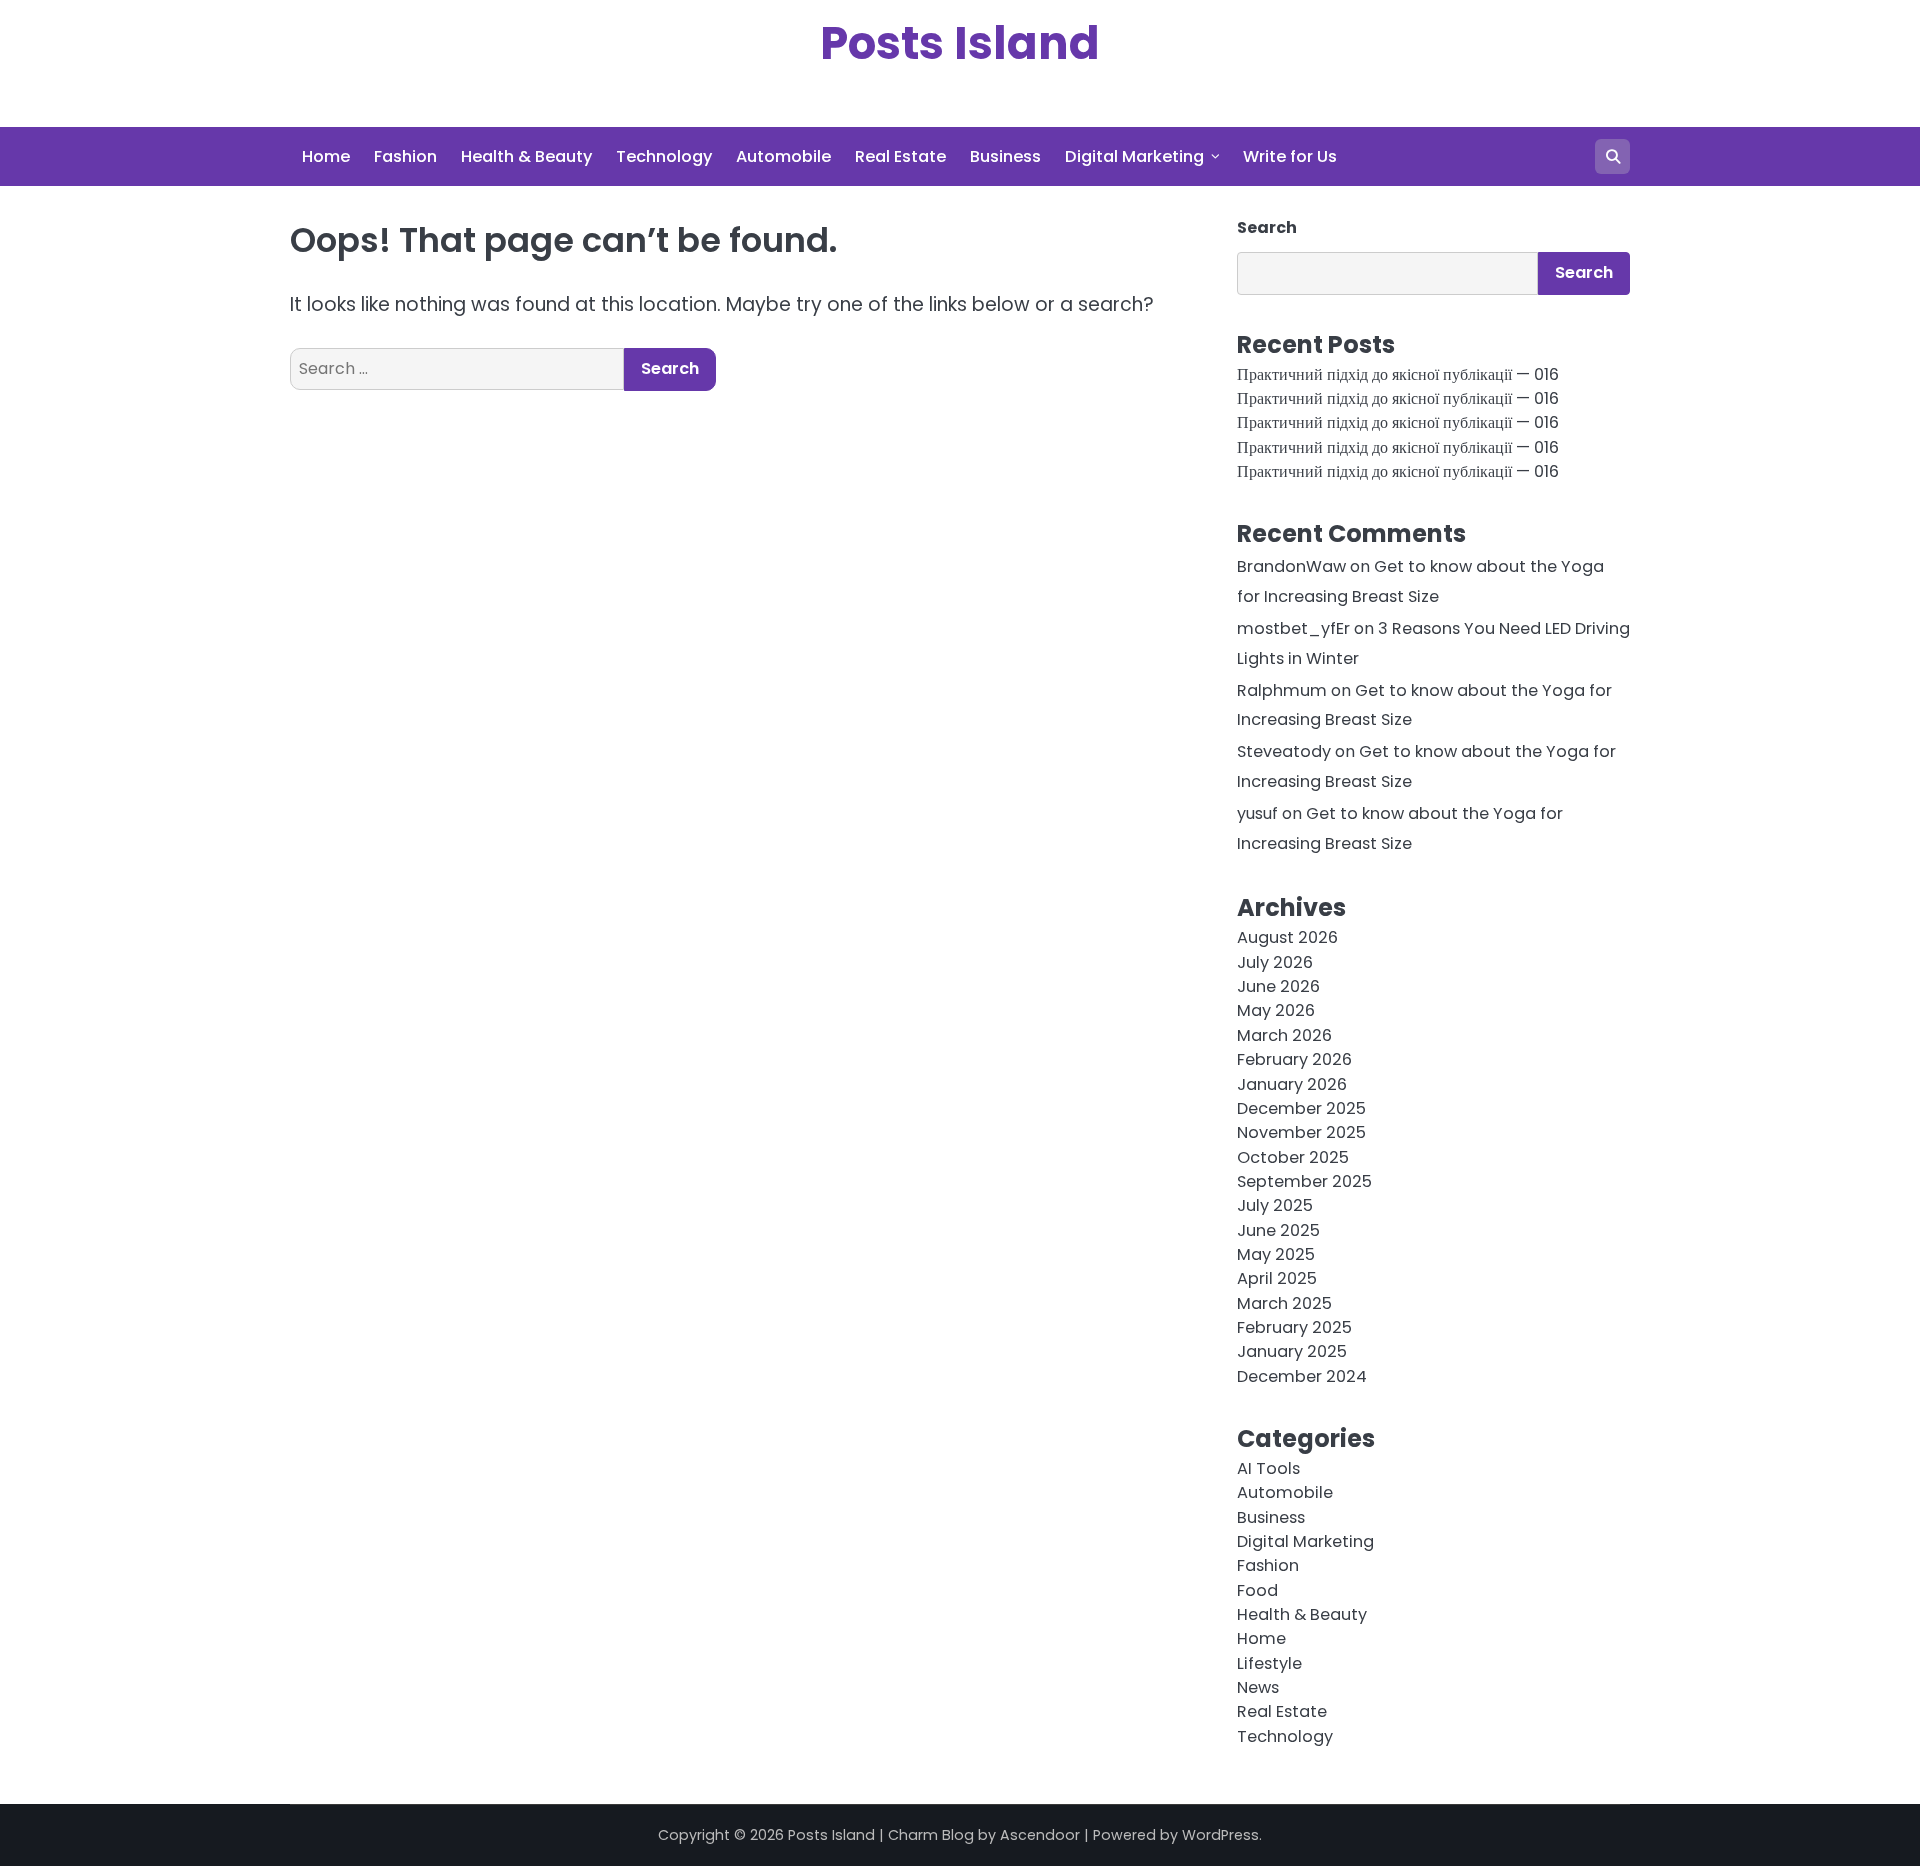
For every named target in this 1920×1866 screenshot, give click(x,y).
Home (326, 156)
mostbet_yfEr (1293, 628)
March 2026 (1284, 1035)
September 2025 (1304, 1181)
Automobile (783, 156)
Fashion (405, 156)
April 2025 (1277, 1278)
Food (1257, 1590)
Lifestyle (1269, 1663)
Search (1267, 227)
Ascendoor (1040, 1835)
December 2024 (1302, 1376)
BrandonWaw (1291, 566)
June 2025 (1278, 1230)
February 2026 (1294, 1059)
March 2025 (1284, 1303)
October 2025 (1293, 1157)
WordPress (1220, 1835)
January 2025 (1292, 1351)
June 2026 (1278, 986)
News (1258, 1687)
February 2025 (1294, 1327)
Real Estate (900, 156)
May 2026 (1276, 1010)
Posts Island (960, 43)
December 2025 (1301, 1108)
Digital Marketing (1134, 156)
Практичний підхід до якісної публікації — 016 (1398, 374)
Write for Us (1290, 156)
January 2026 (1292, 1084)
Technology (664, 156)
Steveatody (1284, 751)
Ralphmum (1282, 690)
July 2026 (1275, 962)
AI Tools (1268, 1468)
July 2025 (1275, 1205)
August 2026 (1287, 937)
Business (1005, 156)
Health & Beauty (526, 156)
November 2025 (1301, 1132)
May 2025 (1276, 1254)
